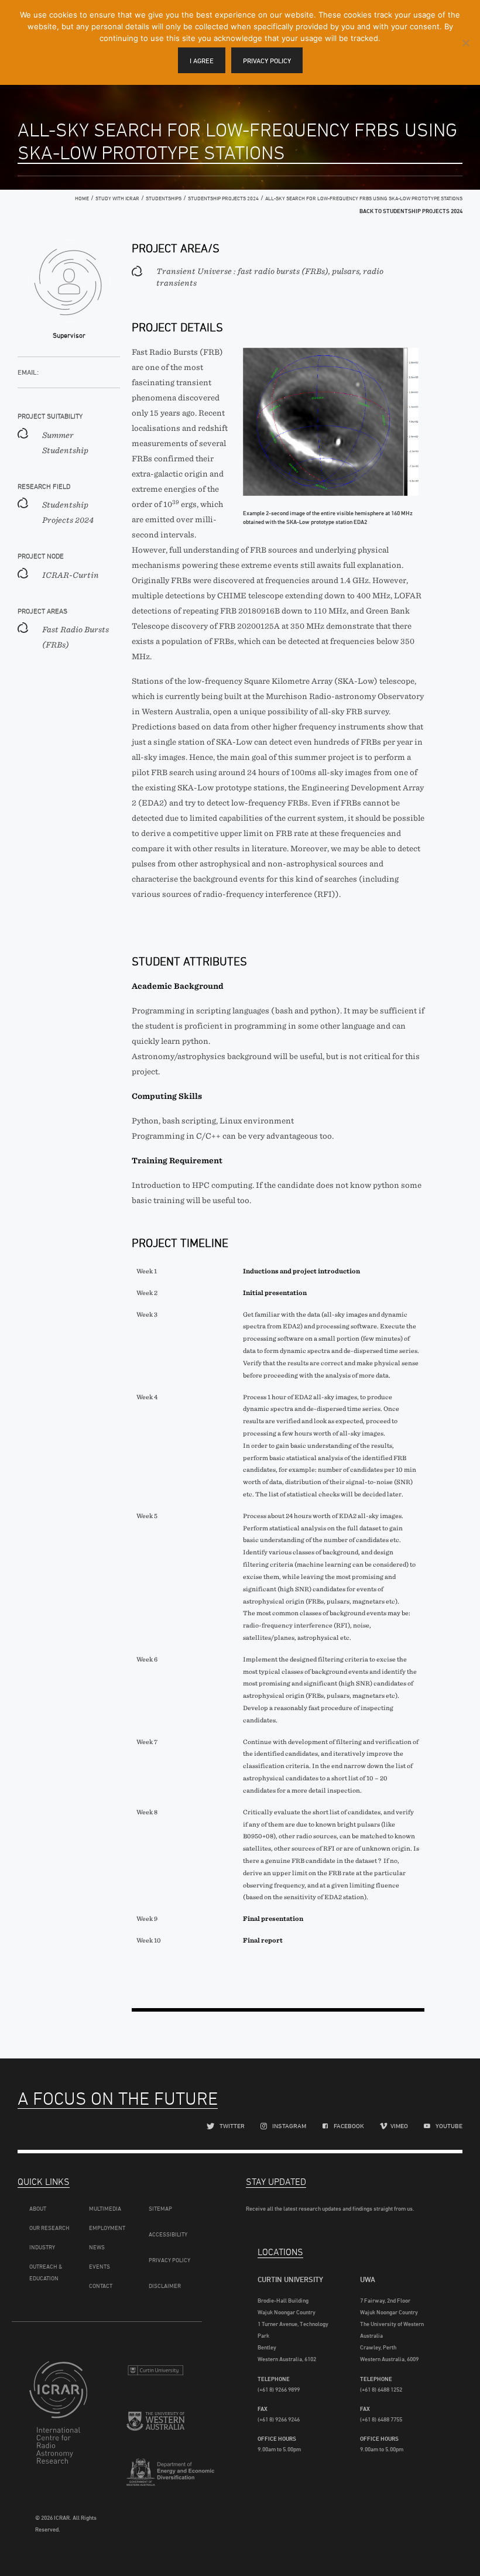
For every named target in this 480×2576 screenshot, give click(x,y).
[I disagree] (465, 43)
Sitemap (160, 2208)
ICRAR (58, 2426)
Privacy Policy (169, 2260)
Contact (101, 2286)
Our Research (49, 2228)
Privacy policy (267, 61)
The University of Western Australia (155, 2428)
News (97, 2247)
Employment (107, 2228)
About (38, 2208)
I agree (202, 61)
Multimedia (105, 2208)
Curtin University (155, 2375)
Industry (42, 2247)
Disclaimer (165, 2286)
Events (100, 2266)
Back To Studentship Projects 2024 (411, 211)
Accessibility (168, 2234)
